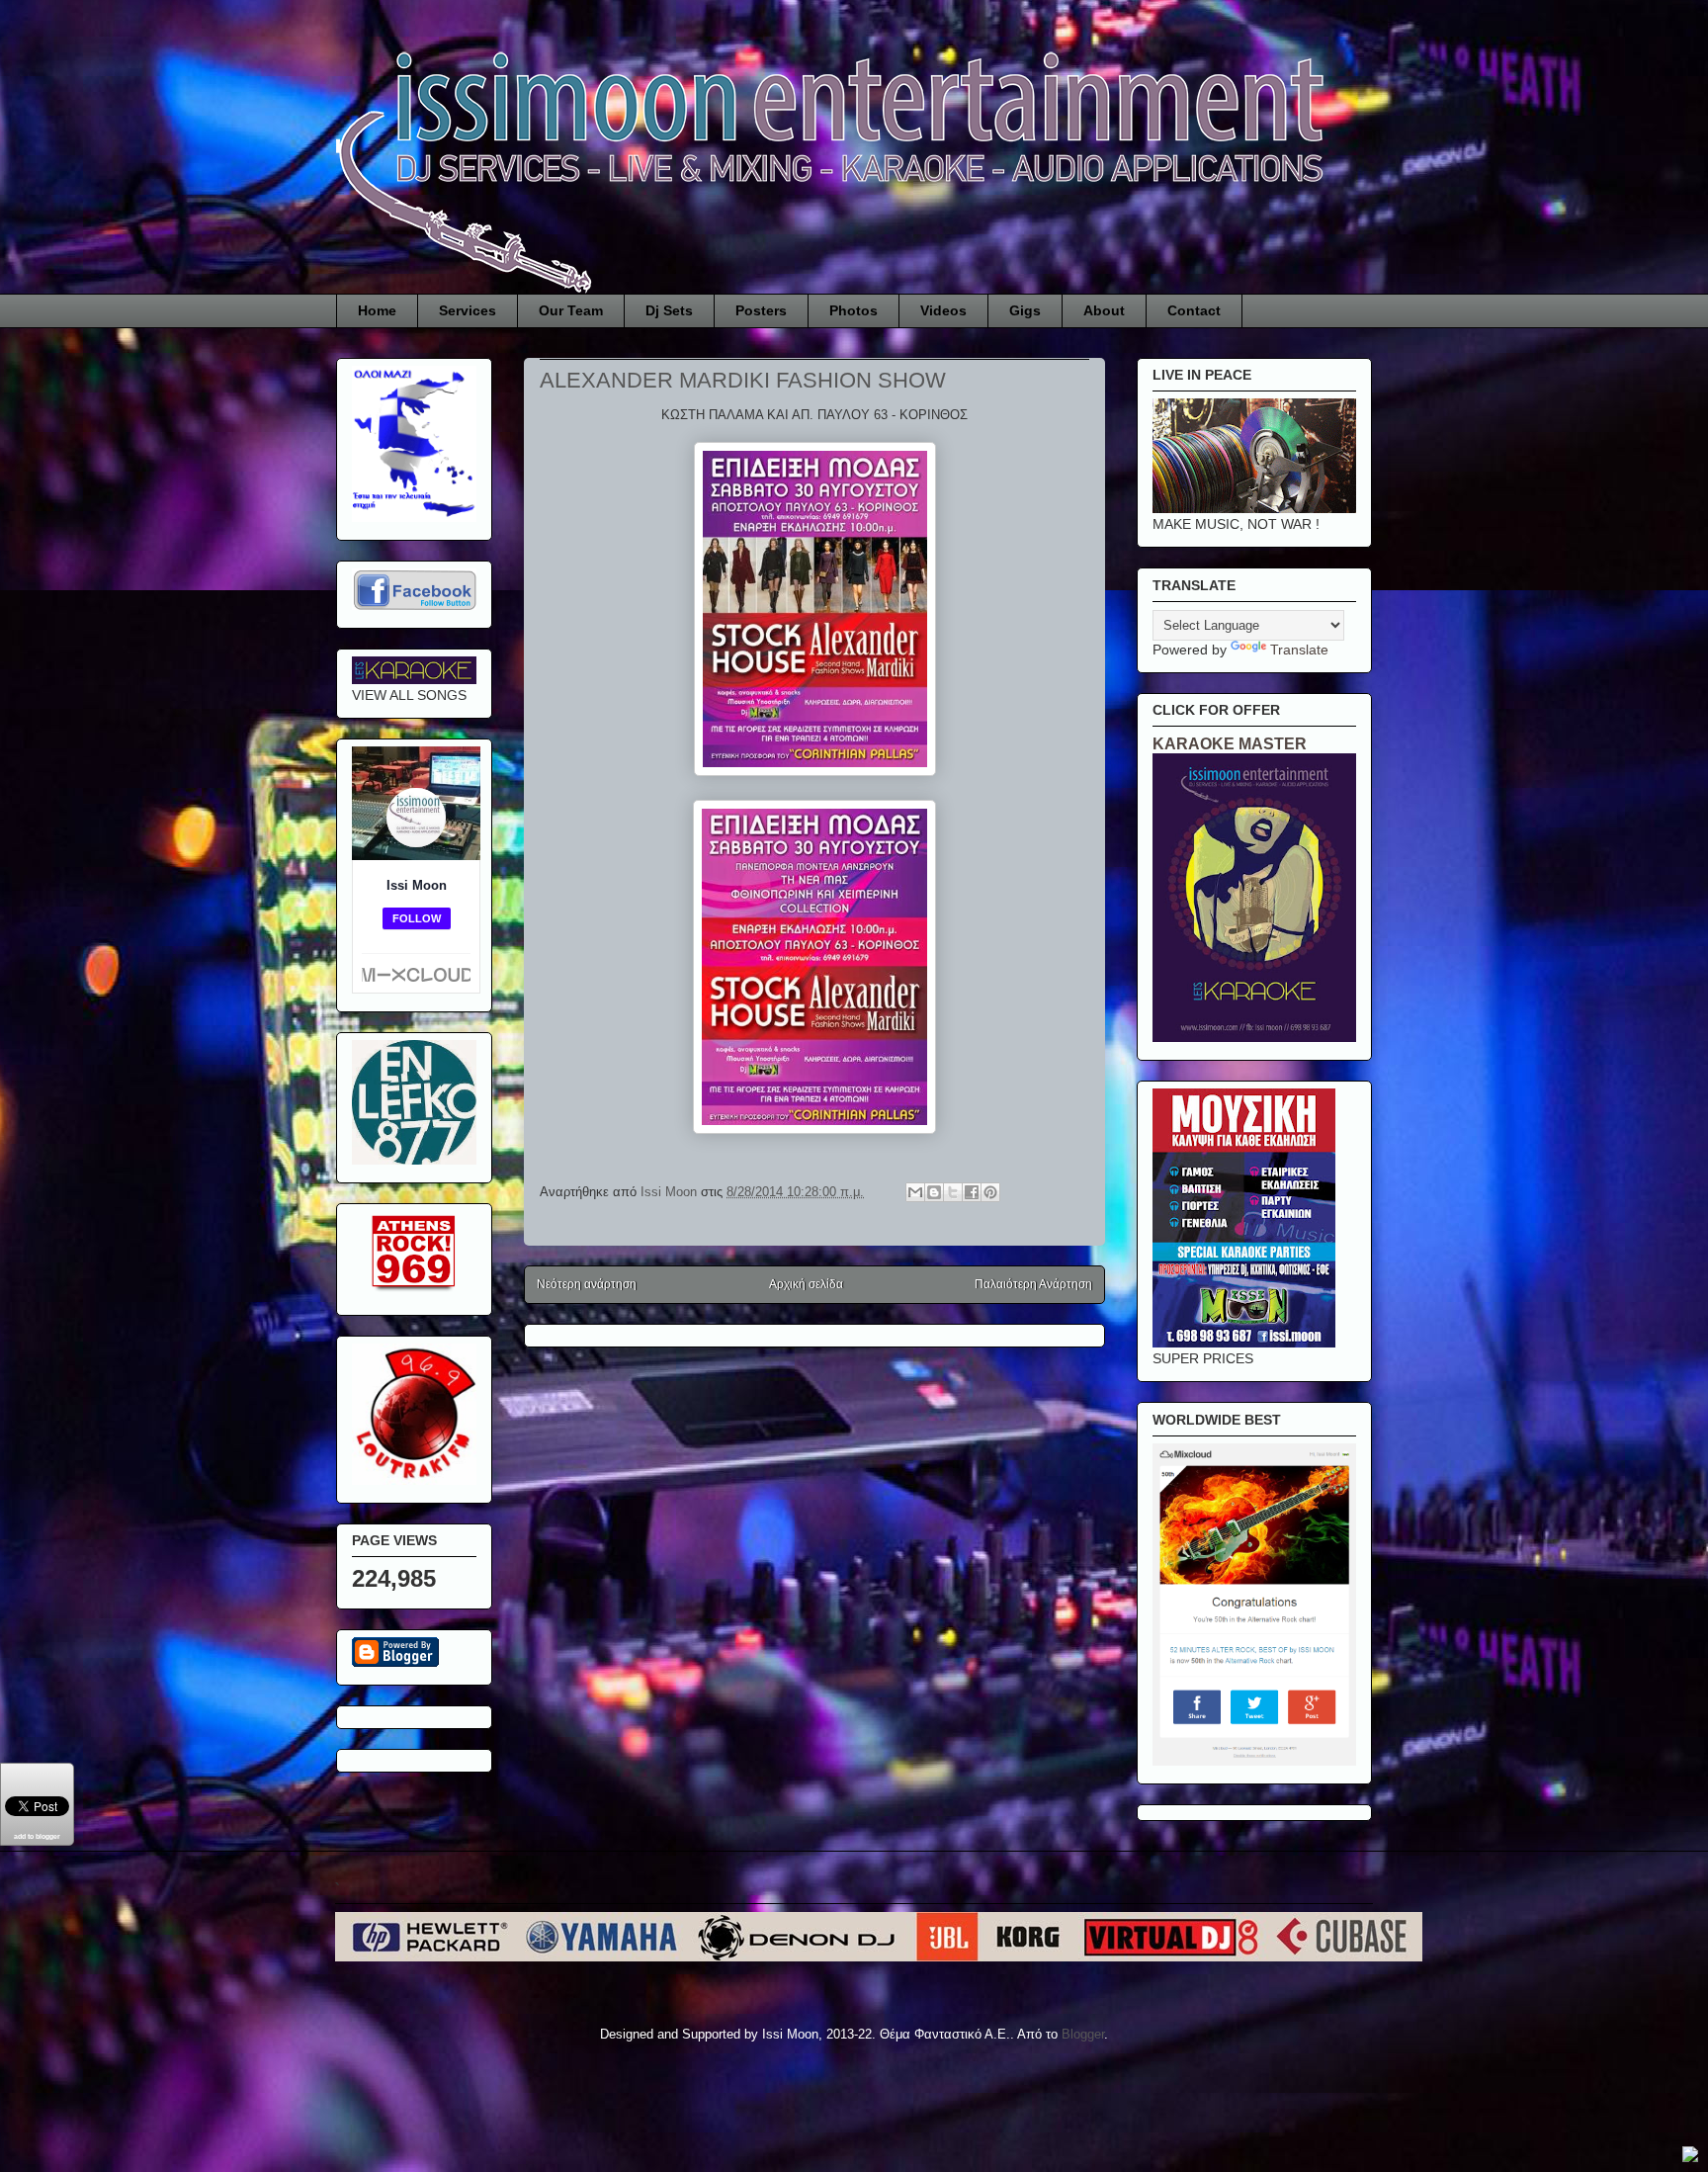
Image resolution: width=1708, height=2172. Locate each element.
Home (377, 310)
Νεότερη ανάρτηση (587, 1284)
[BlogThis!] (934, 1192)
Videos (943, 310)
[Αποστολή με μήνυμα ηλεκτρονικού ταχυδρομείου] (915, 1192)
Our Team (571, 310)
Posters (761, 310)
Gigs (1025, 310)
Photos (854, 310)
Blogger (1083, 2034)
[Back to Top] (1690, 2157)
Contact (1194, 310)
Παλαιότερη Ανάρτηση (1033, 1284)
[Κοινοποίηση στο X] (953, 1192)
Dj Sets (669, 310)
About (1104, 310)
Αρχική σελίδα (806, 1284)
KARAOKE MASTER (1230, 743)
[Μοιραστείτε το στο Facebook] (972, 1192)
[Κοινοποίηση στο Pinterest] (990, 1192)
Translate (1299, 650)
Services (468, 310)
